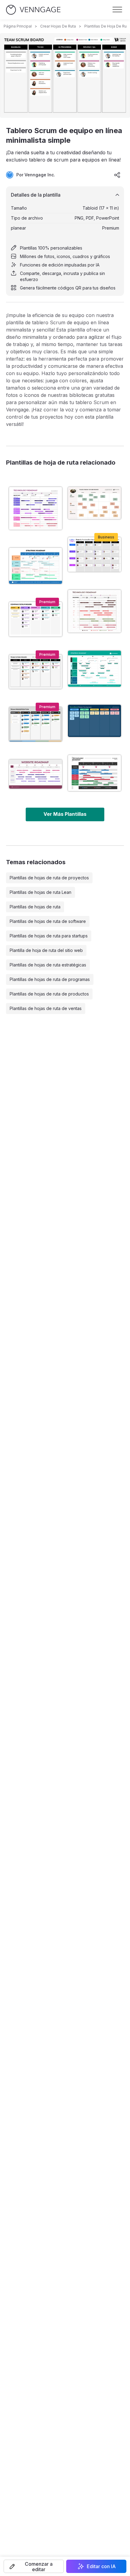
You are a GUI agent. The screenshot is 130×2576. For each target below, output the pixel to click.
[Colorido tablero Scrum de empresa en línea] (36, 619)
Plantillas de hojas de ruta (35, 907)
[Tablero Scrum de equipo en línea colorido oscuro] (94, 721)
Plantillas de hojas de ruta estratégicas (48, 965)
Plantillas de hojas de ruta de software (48, 921)
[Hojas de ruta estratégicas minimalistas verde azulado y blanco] (94, 669)
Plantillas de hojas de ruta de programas (50, 979)
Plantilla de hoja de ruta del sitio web (46, 950)
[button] (34, 2566)
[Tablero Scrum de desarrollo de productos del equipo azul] (94, 554)
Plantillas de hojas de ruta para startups (49, 936)
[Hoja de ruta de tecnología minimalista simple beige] (94, 611)
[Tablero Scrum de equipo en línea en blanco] (94, 503)
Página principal (18, 26)
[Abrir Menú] (117, 10)
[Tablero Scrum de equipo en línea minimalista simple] (36, 672)
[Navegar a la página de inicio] (33, 10)
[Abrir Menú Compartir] (117, 175)
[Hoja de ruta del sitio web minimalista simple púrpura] (36, 774)
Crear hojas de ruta (58, 26)
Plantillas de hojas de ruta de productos (49, 994)
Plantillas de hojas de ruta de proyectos (49, 878)
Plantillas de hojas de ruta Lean (41, 892)
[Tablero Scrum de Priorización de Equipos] (36, 724)
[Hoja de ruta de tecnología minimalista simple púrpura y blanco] (36, 508)
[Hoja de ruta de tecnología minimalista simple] (94, 773)
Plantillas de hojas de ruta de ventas (46, 1008)
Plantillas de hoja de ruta (107, 26)
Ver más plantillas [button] (65, 814)
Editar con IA (101, 2566)
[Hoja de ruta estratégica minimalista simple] (36, 566)
